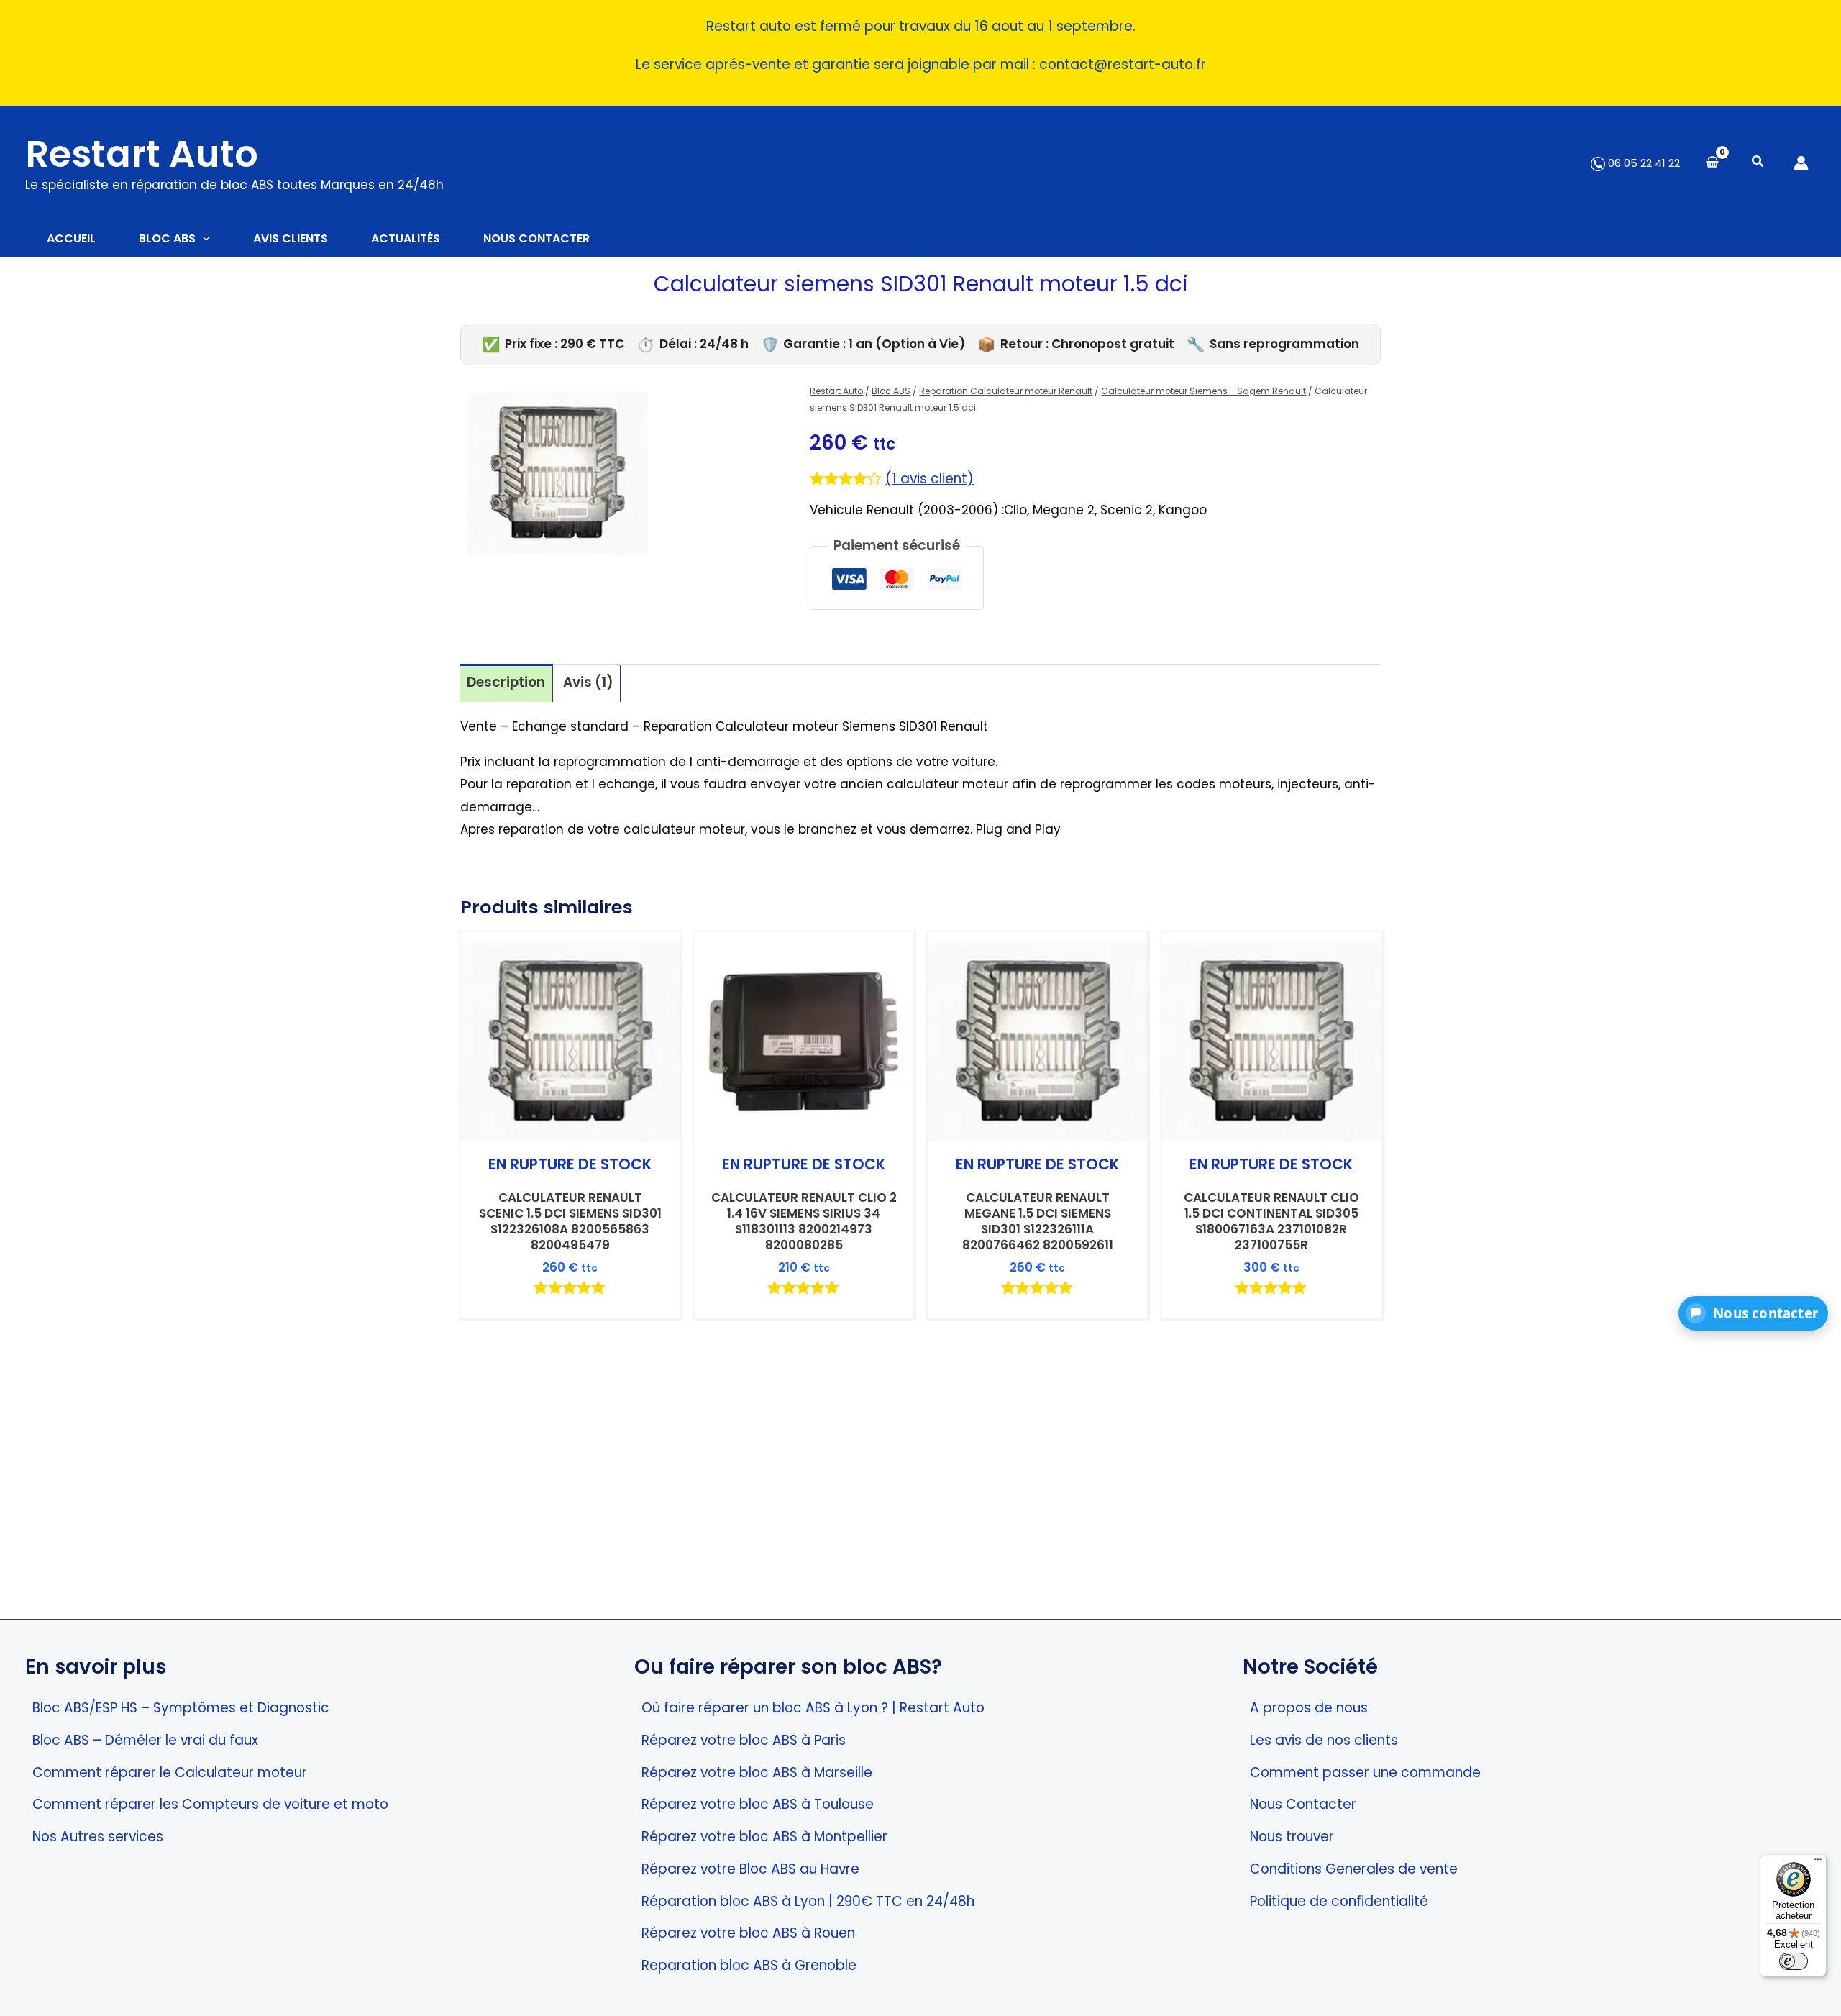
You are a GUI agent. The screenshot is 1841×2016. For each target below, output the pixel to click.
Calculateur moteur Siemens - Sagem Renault (1203, 391)
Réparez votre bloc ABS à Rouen (748, 1933)
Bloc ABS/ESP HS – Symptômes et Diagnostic (181, 1708)
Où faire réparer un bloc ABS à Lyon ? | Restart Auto (813, 1708)
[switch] (1794, 1961)
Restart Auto (142, 154)
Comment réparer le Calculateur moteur (170, 1773)
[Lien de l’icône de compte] (1801, 163)
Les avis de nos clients (1324, 1740)
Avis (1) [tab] (588, 682)
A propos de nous (1309, 1708)
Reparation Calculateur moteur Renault (1006, 391)
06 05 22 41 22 (1643, 163)
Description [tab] (506, 682)
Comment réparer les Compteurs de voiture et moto (210, 1804)
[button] (1758, 163)
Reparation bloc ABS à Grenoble (749, 1965)
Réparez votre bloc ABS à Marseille (757, 1773)
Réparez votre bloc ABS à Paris (744, 1740)
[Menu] (1818, 1863)
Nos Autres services (98, 1837)
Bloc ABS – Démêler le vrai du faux (145, 1740)
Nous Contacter (1303, 1804)
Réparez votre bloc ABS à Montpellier (764, 1837)
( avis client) (929, 479)
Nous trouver (1292, 1837)
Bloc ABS (891, 391)
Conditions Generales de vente (1354, 1869)
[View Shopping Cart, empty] (1712, 163)
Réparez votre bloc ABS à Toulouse (758, 1804)
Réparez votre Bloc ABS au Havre (750, 1869)
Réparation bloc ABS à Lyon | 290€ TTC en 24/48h (808, 1901)
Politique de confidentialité (1339, 1901)
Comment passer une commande (1365, 1773)
